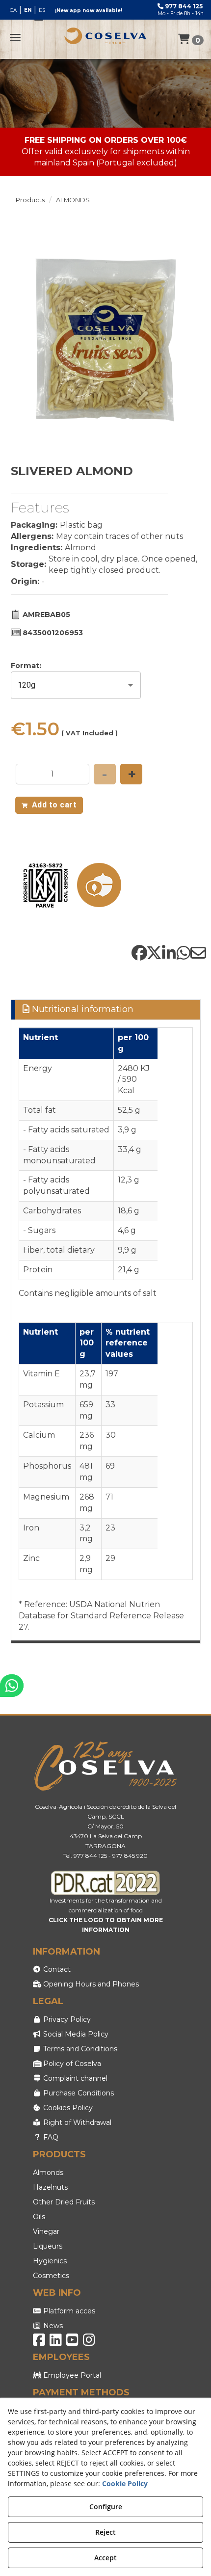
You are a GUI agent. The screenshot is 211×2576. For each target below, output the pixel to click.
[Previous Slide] (23, 340)
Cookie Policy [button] (125, 2483)
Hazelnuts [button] (50, 2187)
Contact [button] (56, 1969)
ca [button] (13, 10)
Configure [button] (106, 2507)
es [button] (42, 10)
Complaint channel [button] (74, 2078)
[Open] (131, 685)
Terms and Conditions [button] (79, 2049)
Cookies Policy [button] (67, 2108)
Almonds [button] (48, 2173)
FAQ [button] (50, 2137)
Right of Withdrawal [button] (76, 2122)
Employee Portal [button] (71, 2375)
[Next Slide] (189, 340)
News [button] (52, 2326)
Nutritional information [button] (81, 1009)
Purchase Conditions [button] (78, 2093)
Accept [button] (105, 2558)
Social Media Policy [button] (75, 2034)
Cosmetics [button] (51, 2276)
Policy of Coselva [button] (71, 2064)
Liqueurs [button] (48, 2246)
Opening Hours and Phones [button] (90, 1984)
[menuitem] (27, 10)
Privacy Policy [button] (66, 2019)
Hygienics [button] (50, 2261)
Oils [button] (39, 2217)
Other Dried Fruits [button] (64, 2202)
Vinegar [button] (46, 2231)
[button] (105, 36)
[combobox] (62, 685)
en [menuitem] (28, 10)
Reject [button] (105, 2532)
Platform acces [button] (68, 2311)
